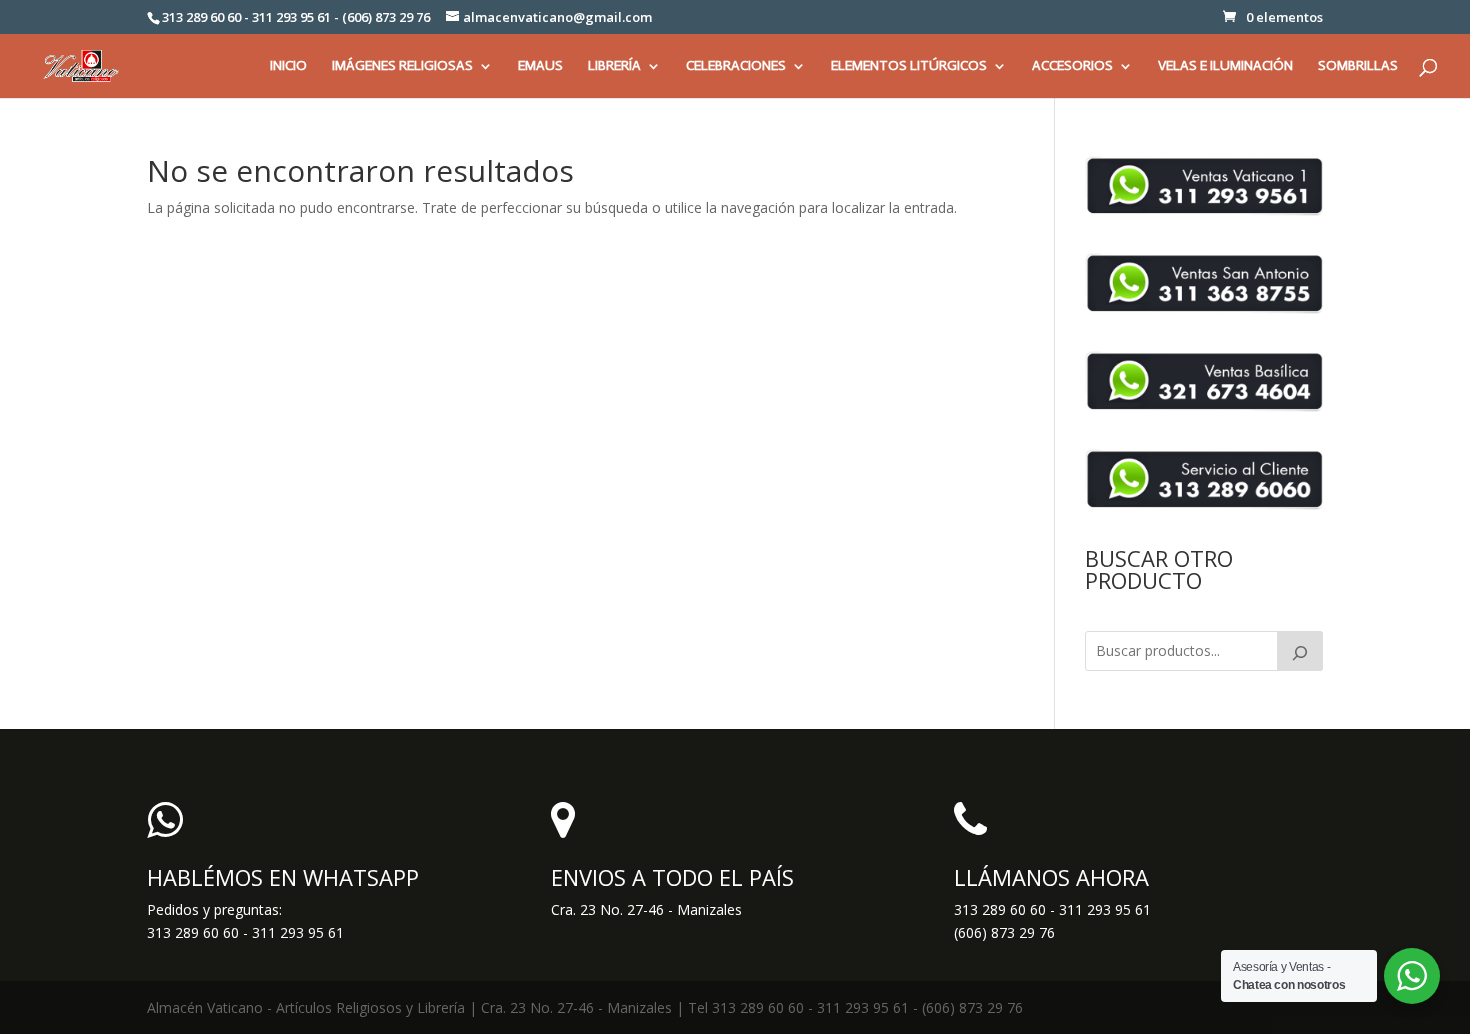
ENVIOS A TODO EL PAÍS (672, 877)
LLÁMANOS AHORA (1051, 877)
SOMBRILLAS (1358, 66)
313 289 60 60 (1000, 909)
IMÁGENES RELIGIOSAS (402, 66)
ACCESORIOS (1072, 66)
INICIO (288, 66)
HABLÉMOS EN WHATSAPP (283, 877)
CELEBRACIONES (736, 66)
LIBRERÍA (614, 66)
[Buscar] (1300, 651)
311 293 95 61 (1105, 909)
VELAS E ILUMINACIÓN (1225, 66)
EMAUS (540, 66)
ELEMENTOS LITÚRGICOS (909, 66)
